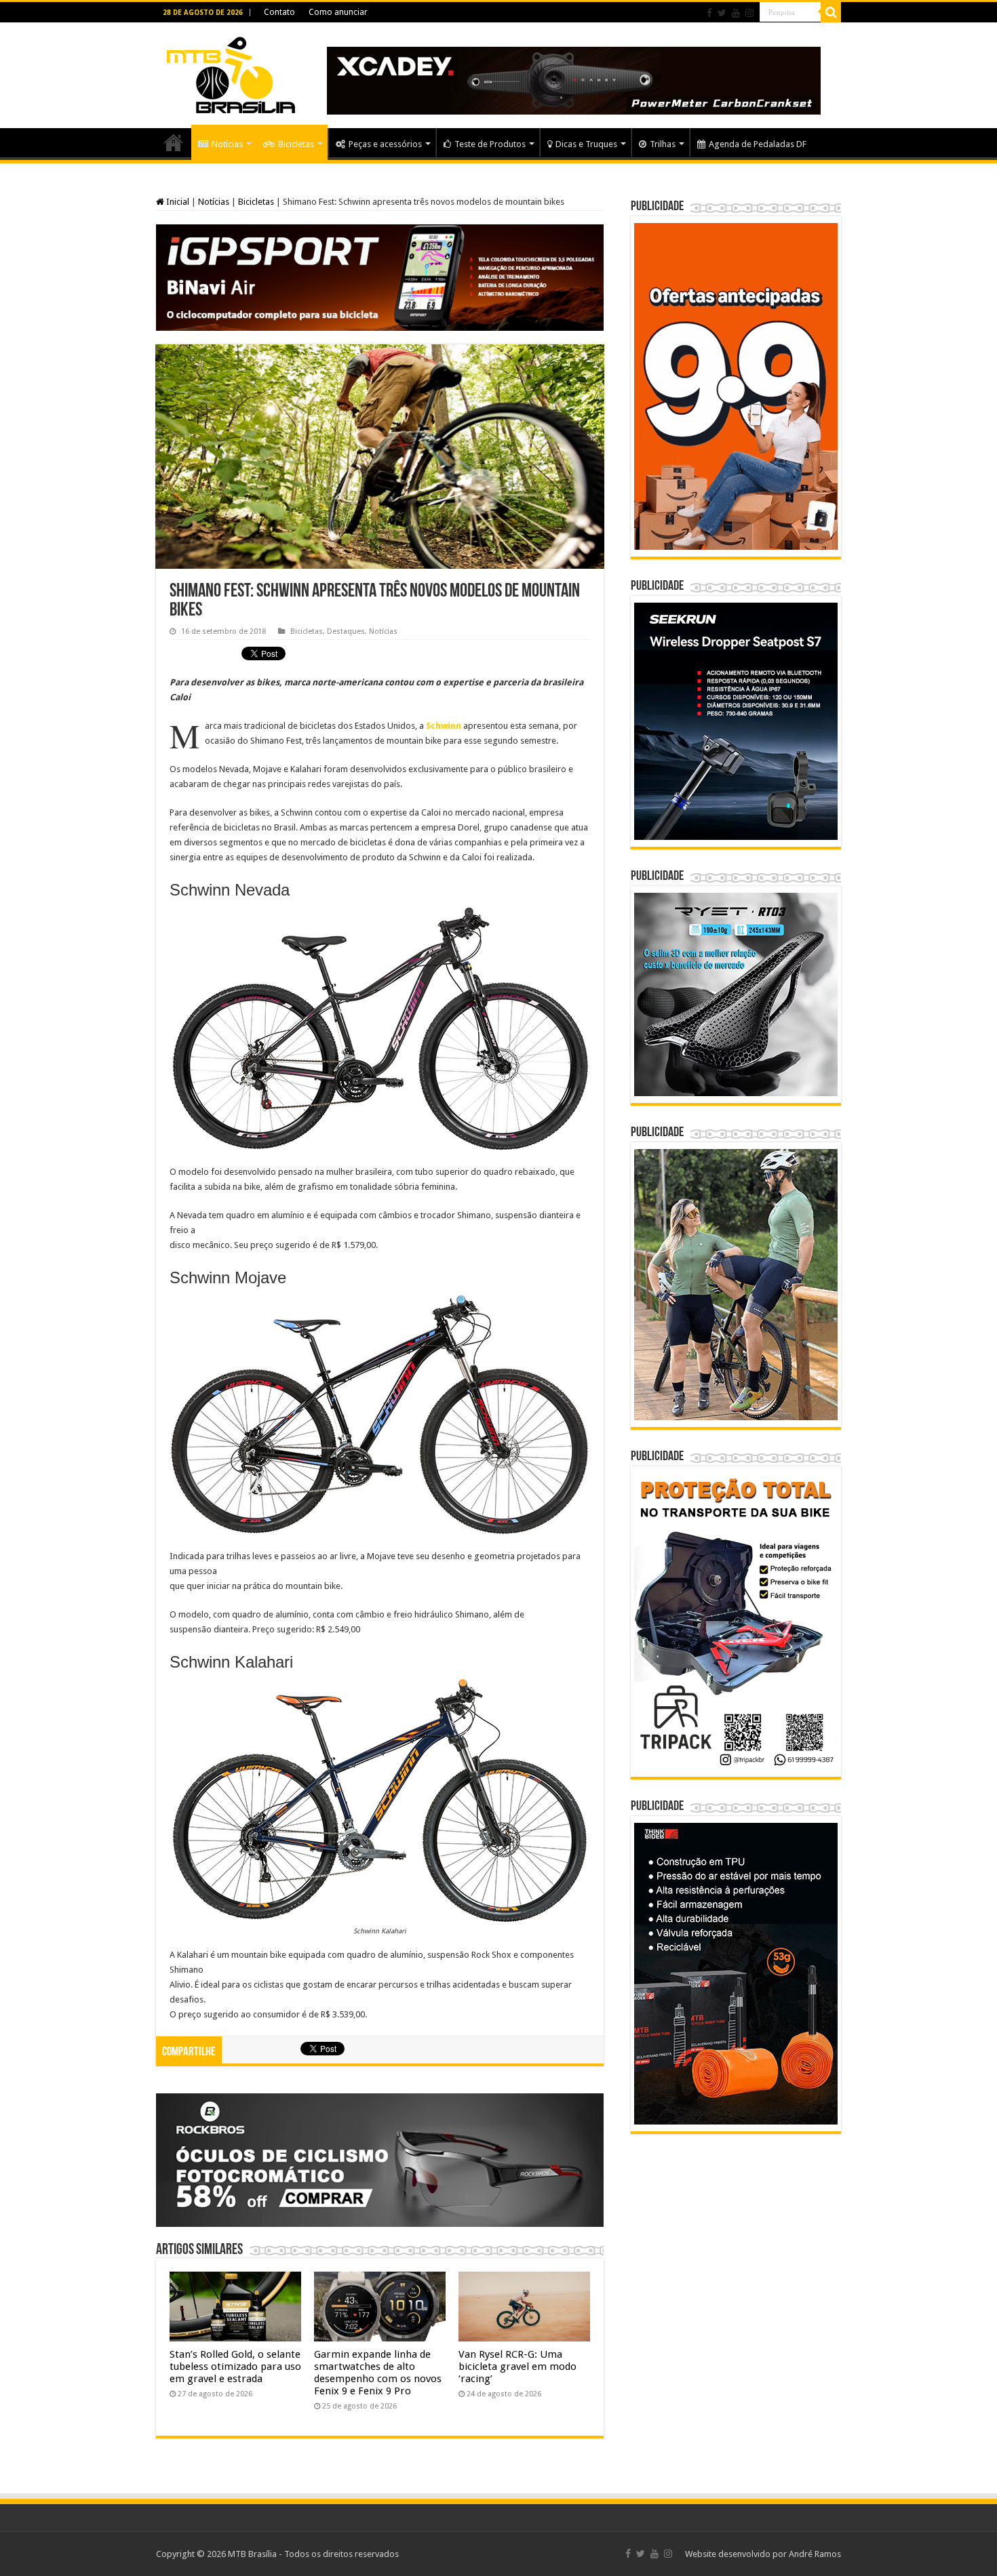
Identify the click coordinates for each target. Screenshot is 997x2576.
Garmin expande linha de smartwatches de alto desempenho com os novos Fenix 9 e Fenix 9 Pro (378, 2373)
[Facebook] (709, 13)
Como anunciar (338, 12)
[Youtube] (736, 13)
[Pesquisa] (831, 12)
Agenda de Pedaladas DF (758, 144)
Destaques (346, 631)
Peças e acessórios (385, 144)
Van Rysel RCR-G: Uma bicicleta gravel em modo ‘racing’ (517, 2367)
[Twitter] (722, 13)
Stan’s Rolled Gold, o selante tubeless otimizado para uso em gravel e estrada (235, 2367)
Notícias (227, 144)
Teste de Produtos (490, 144)
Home (174, 142)
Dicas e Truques (586, 144)
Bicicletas (296, 144)
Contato (279, 12)
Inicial (177, 202)
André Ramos (815, 2554)
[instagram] (749, 13)
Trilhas (663, 144)
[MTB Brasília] (231, 73)
